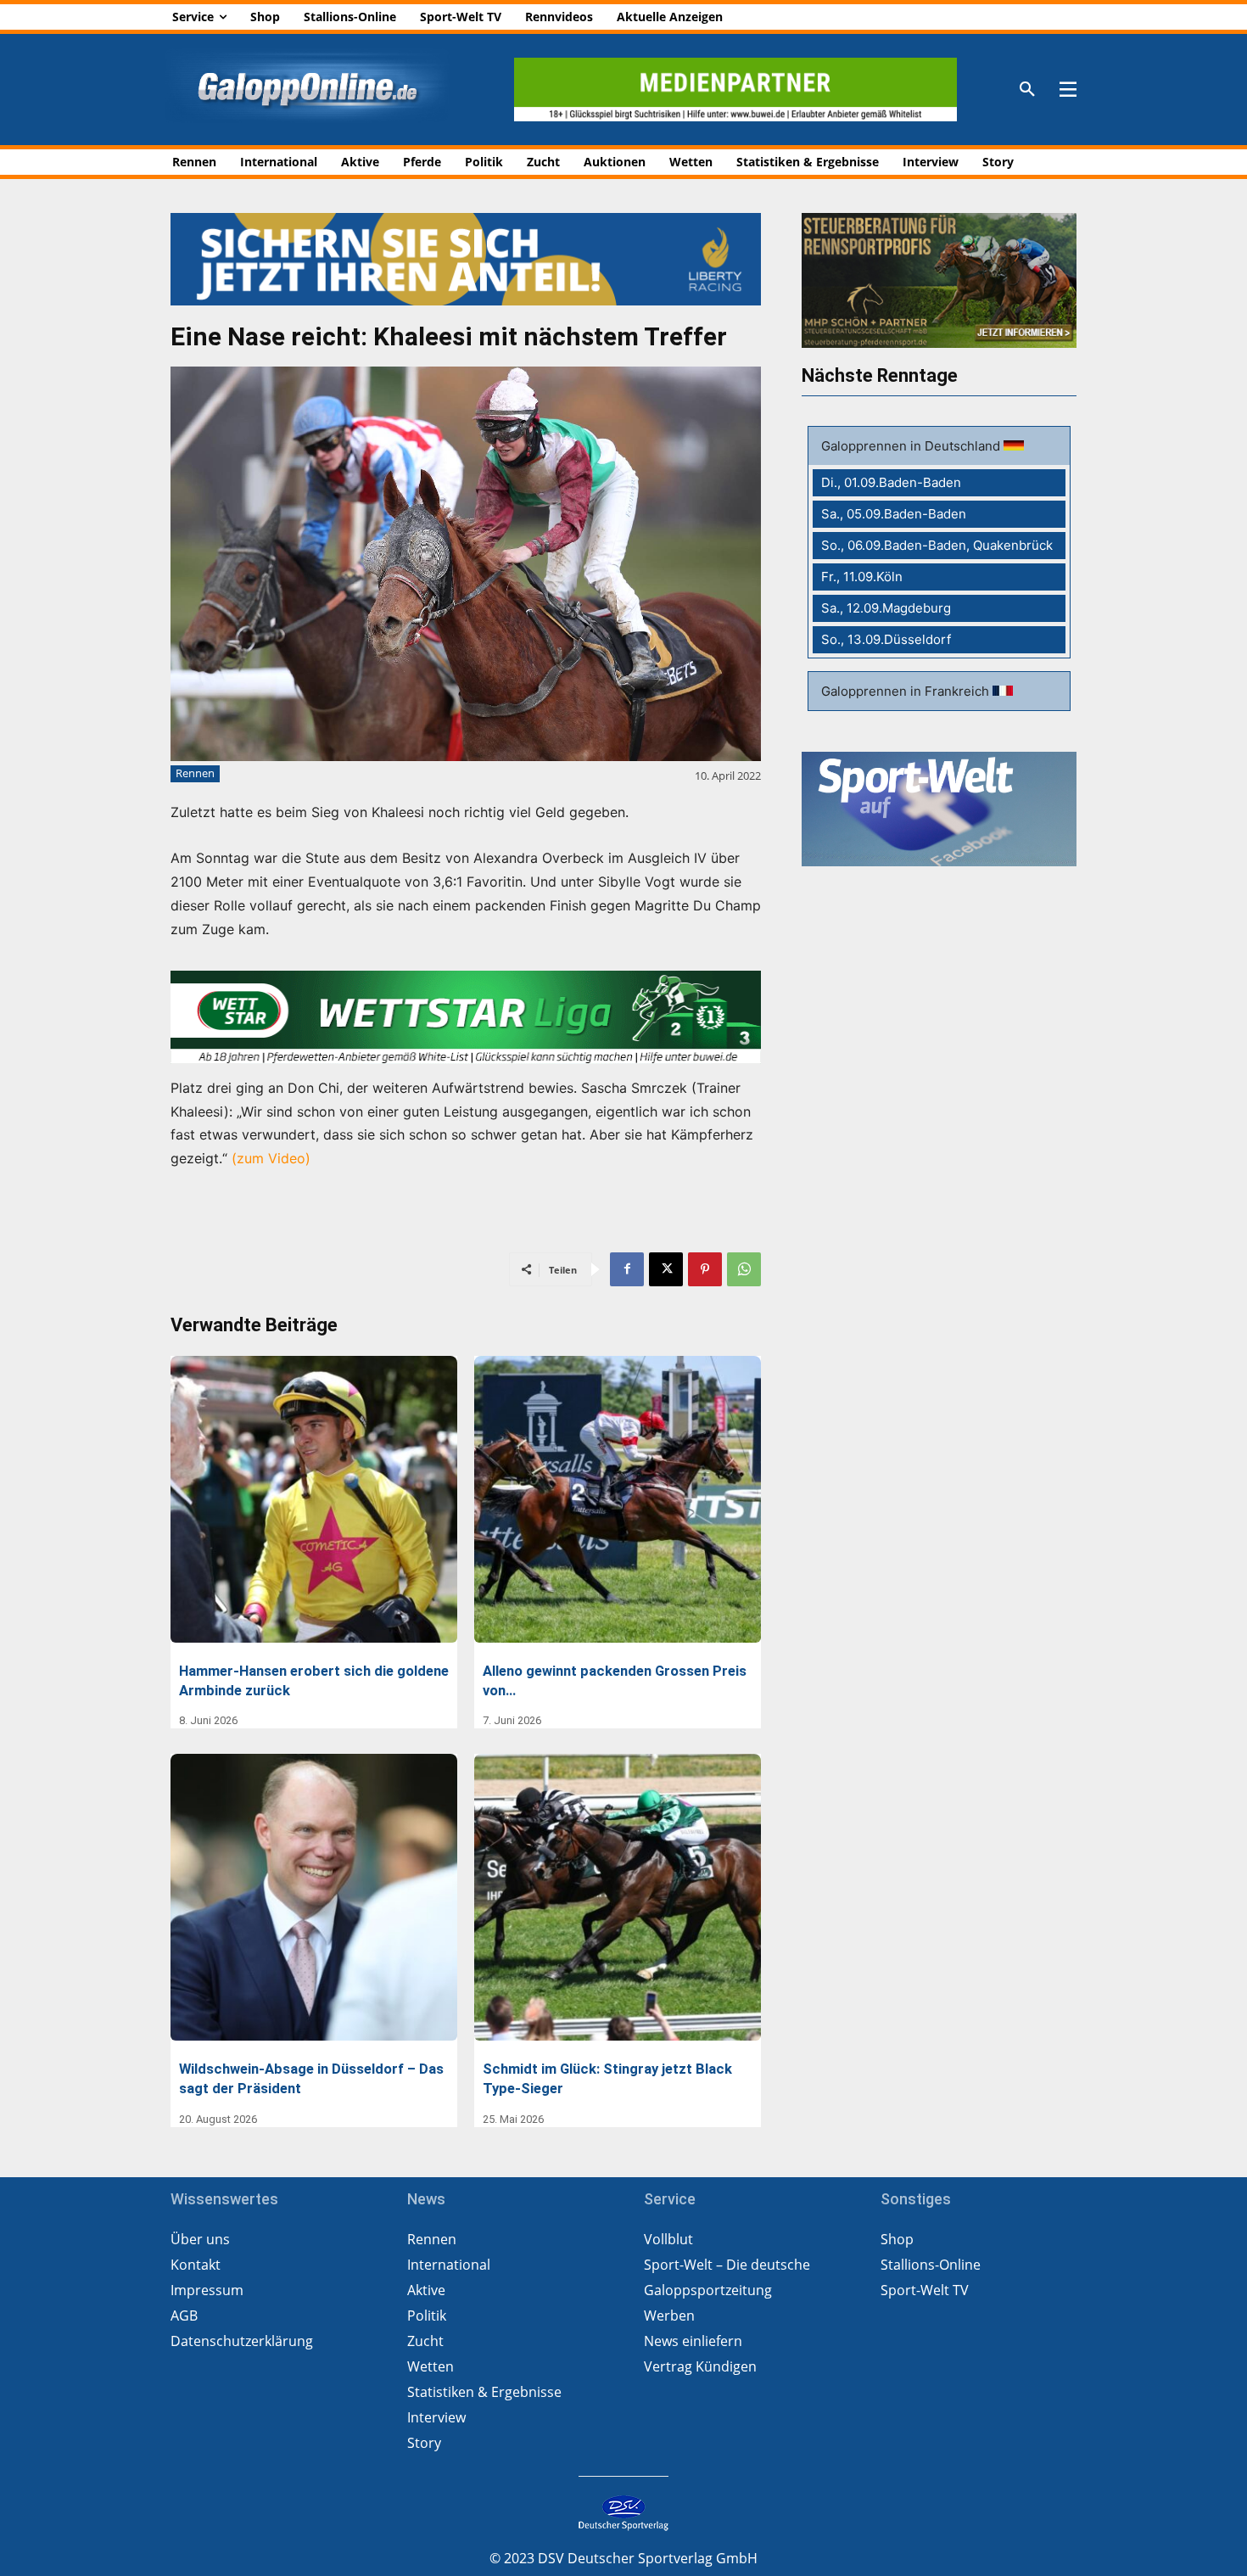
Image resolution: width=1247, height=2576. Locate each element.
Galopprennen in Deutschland (912, 446)
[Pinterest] (705, 1269)
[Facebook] (627, 1269)
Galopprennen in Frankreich (907, 691)
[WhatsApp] (744, 1269)
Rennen (195, 773)
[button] (1027, 90)
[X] (666, 1269)
